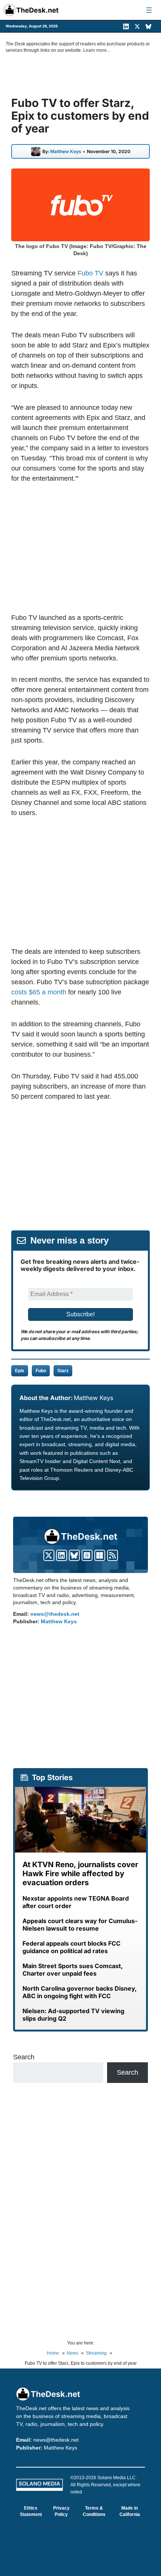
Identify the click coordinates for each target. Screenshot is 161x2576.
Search (24, 2057)
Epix (20, 1371)
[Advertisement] (80, 548)
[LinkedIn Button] (62, 1555)
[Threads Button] (87, 1555)
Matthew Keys (66, 152)
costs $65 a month (39, 992)
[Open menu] (149, 10)
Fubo (41, 1371)
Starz (63, 1371)
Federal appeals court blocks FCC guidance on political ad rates (72, 1947)
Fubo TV (90, 273)
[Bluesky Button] (74, 1555)
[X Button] (49, 1555)
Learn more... (97, 50)
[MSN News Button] (100, 1555)
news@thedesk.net (55, 1614)
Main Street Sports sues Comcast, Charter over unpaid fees (73, 1970)
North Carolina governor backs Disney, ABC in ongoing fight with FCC (80, 1992)
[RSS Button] (113, 1555)
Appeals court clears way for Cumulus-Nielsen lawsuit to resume (80, 1925)
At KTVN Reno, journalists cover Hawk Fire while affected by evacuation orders (80, 1874)
